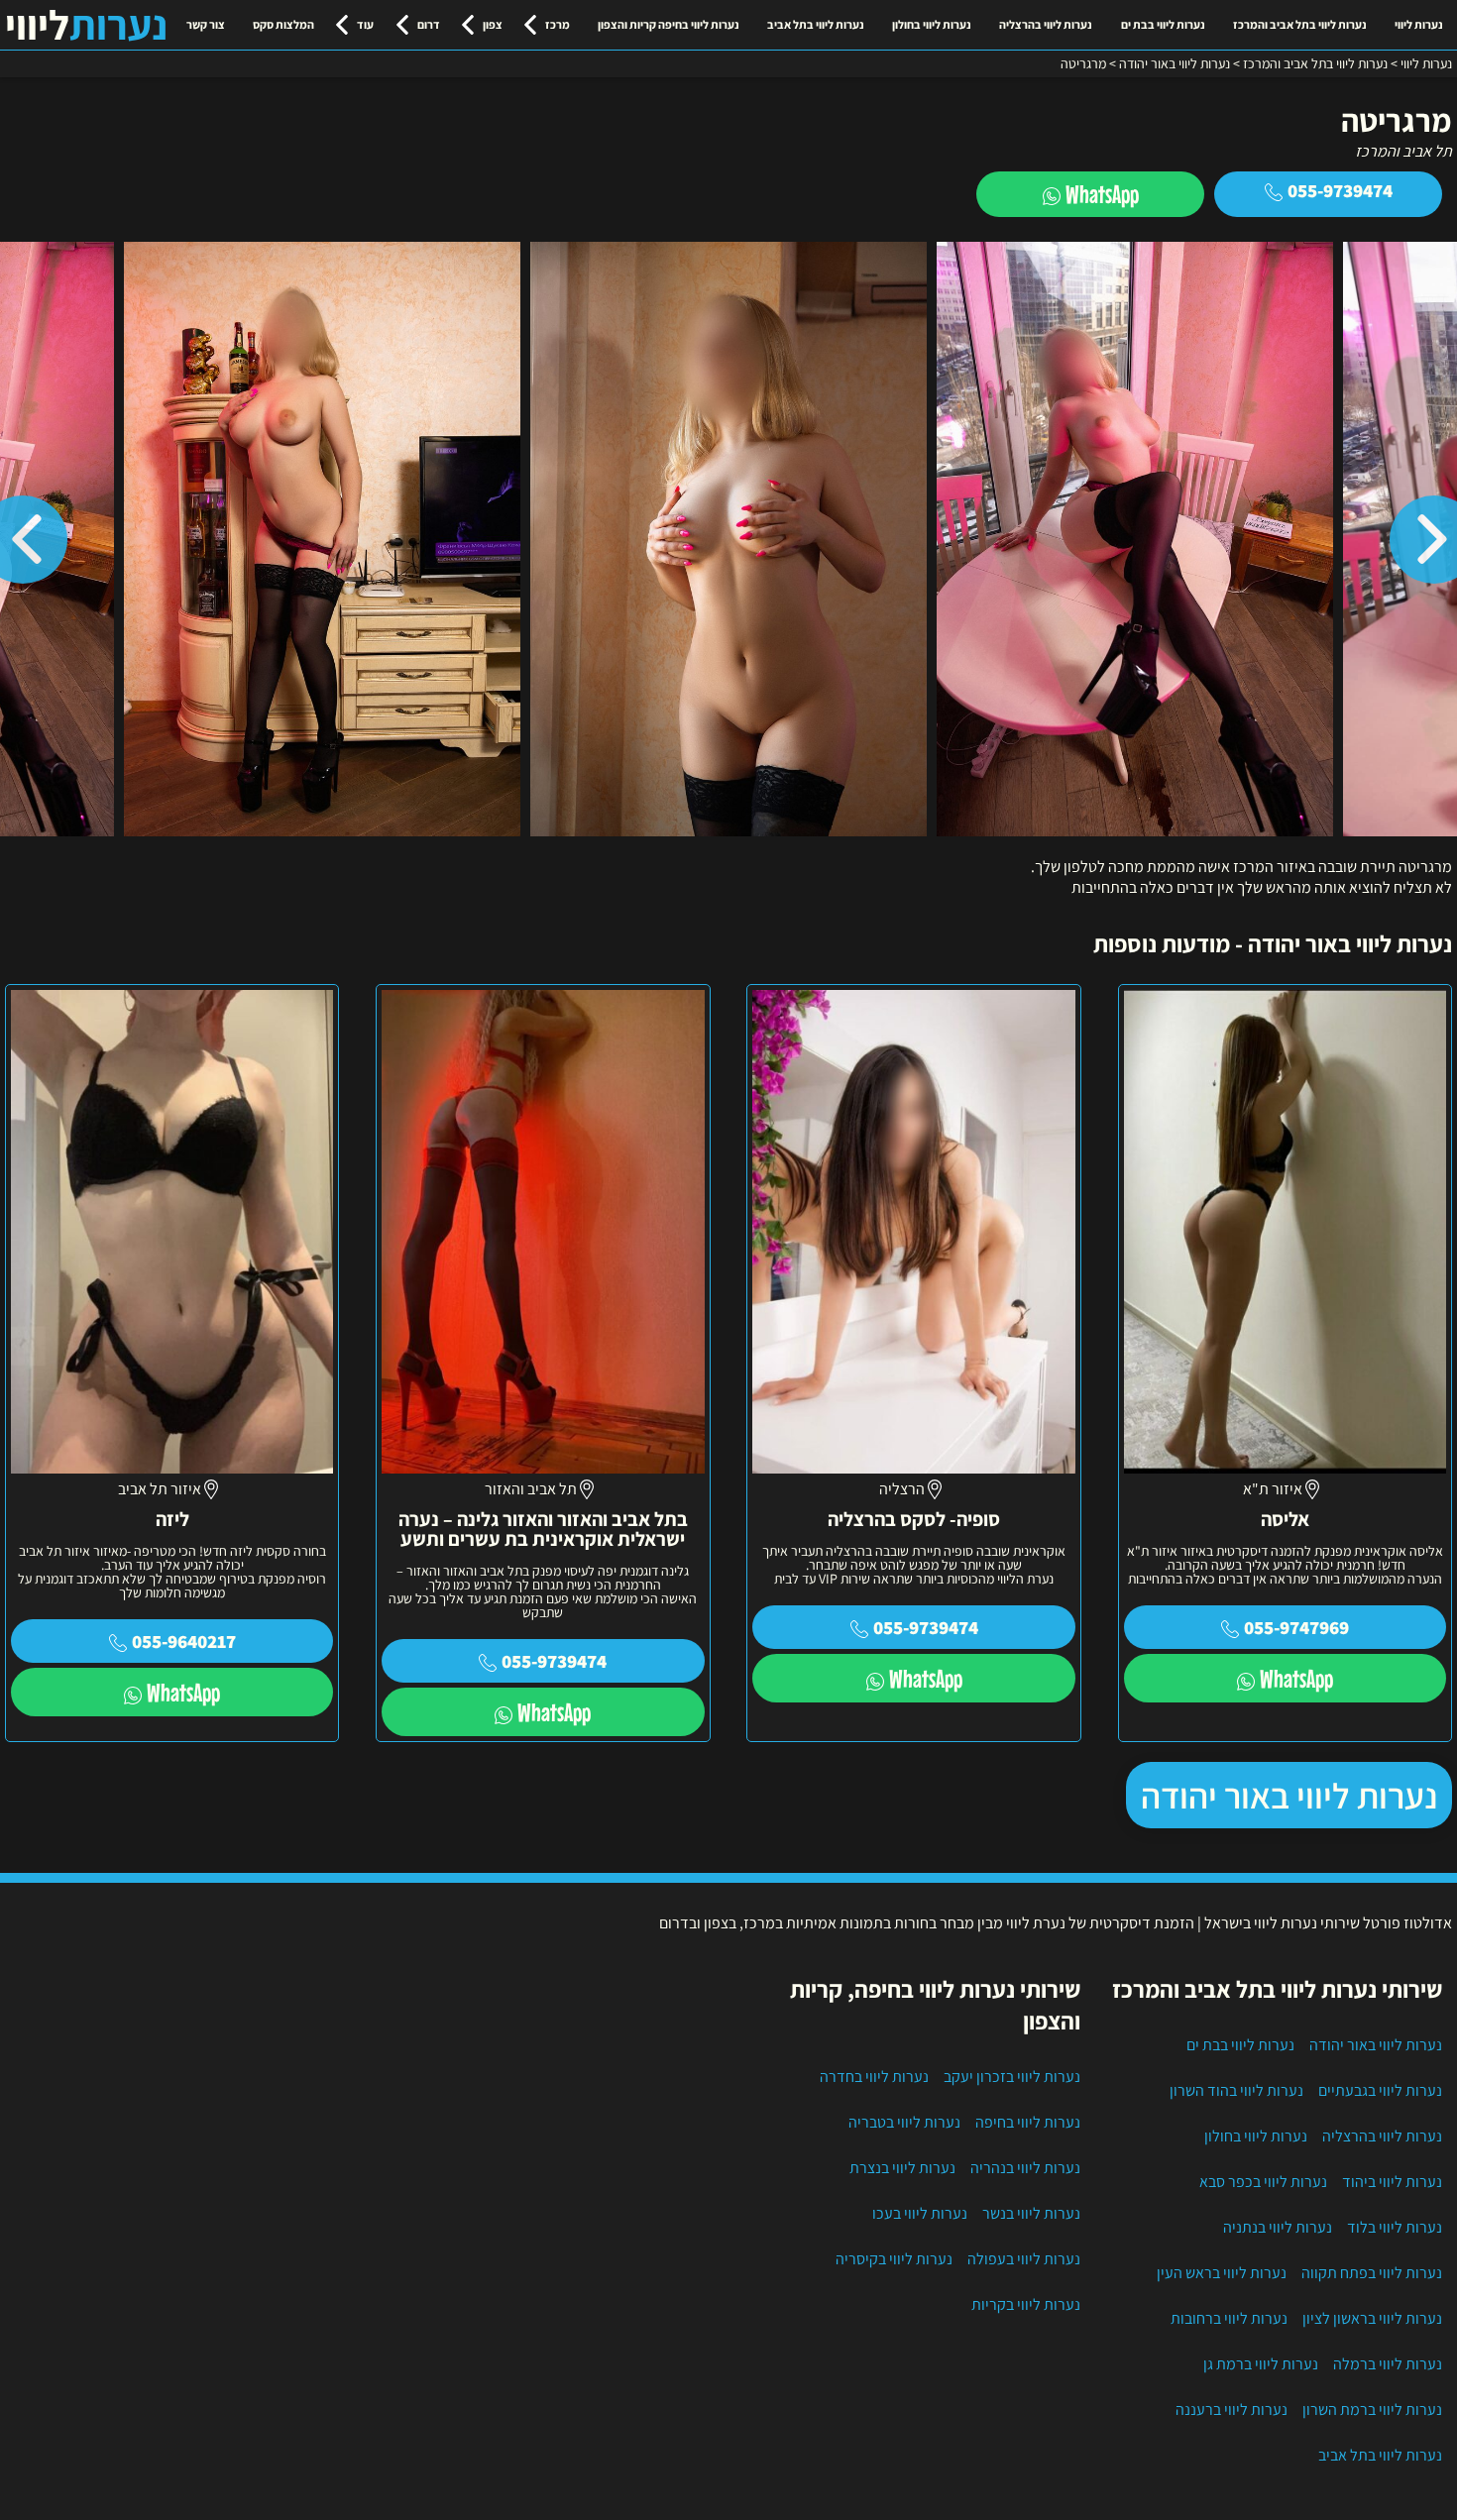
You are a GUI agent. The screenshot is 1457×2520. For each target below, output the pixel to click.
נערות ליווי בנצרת (902, 2168)
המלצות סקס (283, 24)
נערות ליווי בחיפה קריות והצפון (669, 24)
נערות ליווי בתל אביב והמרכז (1300, 24)
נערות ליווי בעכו (920, 2213)
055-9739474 (1340, 190)
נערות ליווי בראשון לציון (1372, 2318)
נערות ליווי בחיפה (1028, 2122)
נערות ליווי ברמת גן (1261, 2364)
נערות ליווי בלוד (1395, 2227)
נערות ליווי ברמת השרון (1372, 2410)
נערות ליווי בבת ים (1163, 24)
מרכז (558, 24)
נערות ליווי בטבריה (904, 2122)
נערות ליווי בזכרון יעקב (1012, 2077)
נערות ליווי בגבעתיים (1380, 2090)
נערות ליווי (1419, 24)
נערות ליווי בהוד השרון (1236, 2090)
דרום (429, 24)
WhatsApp (1102, 194)
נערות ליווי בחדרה (874, 2077)
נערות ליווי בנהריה (1025, 2168)
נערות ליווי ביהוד (1392, 2182)
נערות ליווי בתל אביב (816, 24)
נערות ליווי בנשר (1031, 2213)
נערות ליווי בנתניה (1278, 2227)
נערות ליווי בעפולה (1024, 2259)
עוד (365, 24)
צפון (493, 24)
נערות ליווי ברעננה (1232, 2410)
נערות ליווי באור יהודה (1289, 1795)
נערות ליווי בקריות (1026, 2304)
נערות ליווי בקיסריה (894, 2259)
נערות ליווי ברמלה (1388, 2364)
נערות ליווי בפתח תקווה (1372, 2273)
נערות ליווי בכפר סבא (1263, 2182)
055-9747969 (1296, 1627)
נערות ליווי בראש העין (1222, 2273)
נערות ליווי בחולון (932, 24)
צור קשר (206, 24)
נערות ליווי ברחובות (1229, 2318)
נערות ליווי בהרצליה (1046, 24)
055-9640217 (184, 1641)
